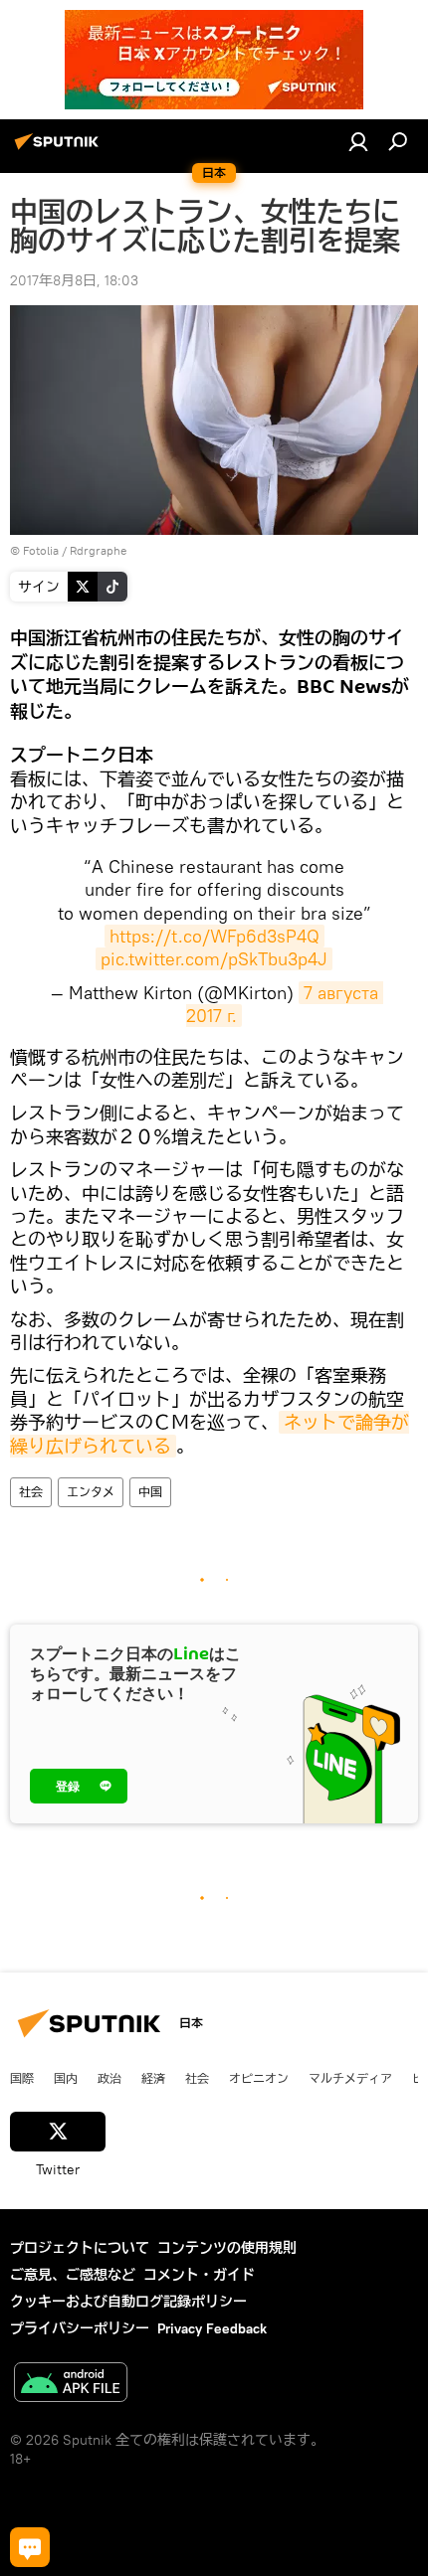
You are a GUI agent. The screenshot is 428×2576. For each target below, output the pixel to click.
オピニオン (259, 2078)
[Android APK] (71, 2385)
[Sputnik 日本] (60, 149)
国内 (66, 2078)
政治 (109, 2078)
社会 (31, 1492)
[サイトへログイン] (358, 141)
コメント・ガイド (199, 2275)
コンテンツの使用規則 (227, 2248)
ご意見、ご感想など (73, 2275)
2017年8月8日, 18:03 (74, 280)
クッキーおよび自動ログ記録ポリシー (128, 2302)
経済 (153, 2078)
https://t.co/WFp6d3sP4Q (214, 936)
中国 (150, 1492)
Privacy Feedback (212, 2328)
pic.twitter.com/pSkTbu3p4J (214, 959)
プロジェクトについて (80, 2248)
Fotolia (41, 550)
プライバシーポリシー (80, 2328)
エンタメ (91, 1492)
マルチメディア (350, 2078)
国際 (22, 2078)
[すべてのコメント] (30, 2547)
